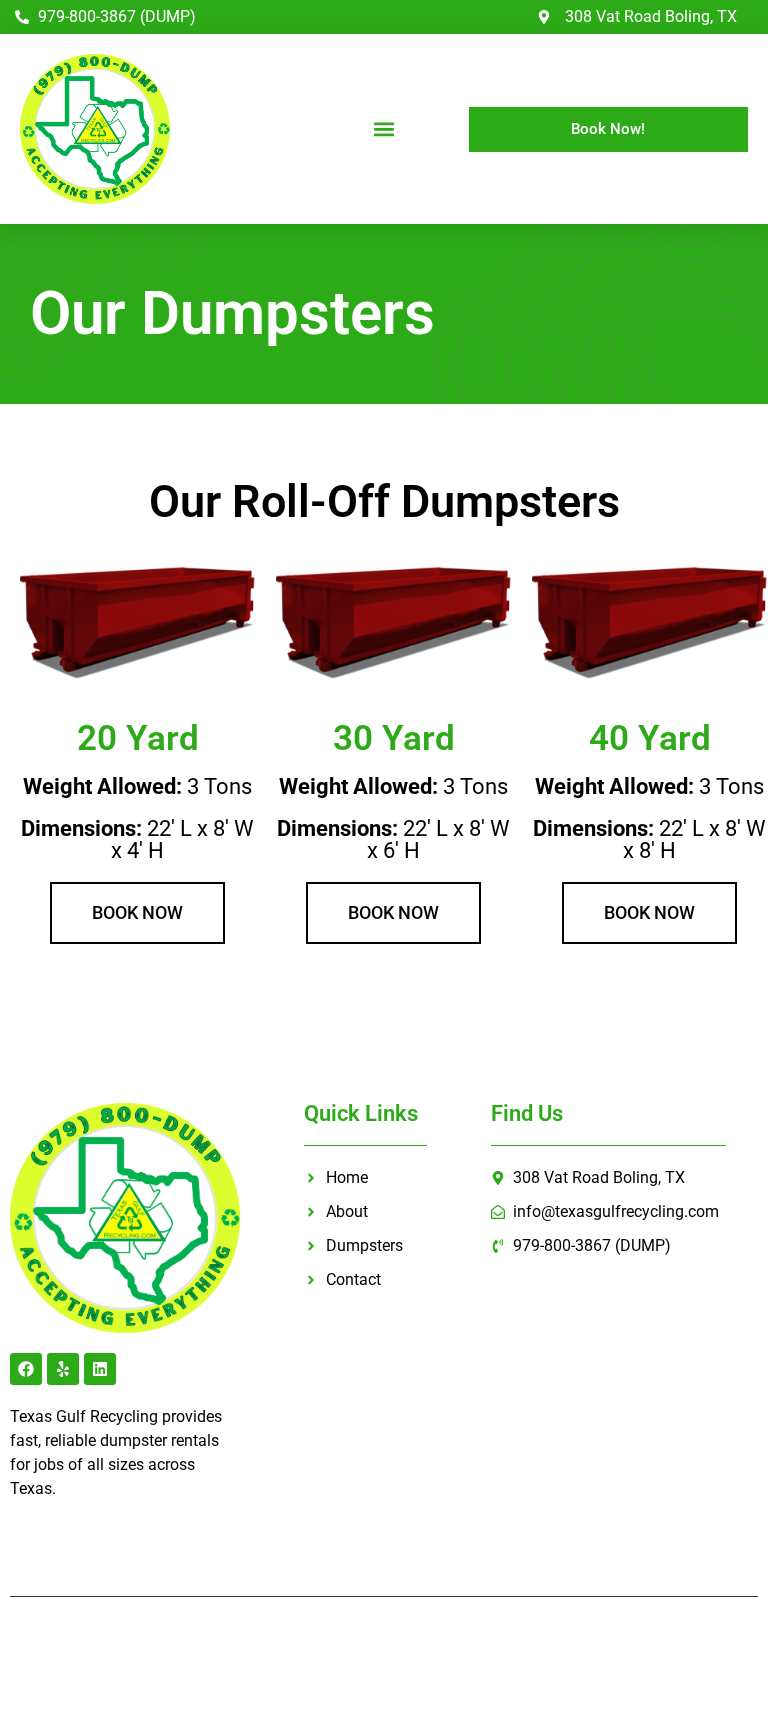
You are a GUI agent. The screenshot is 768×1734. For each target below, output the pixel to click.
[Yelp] (63, 1369)
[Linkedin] (100, 1369)
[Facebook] (26, 1369)
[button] (383, 129)
